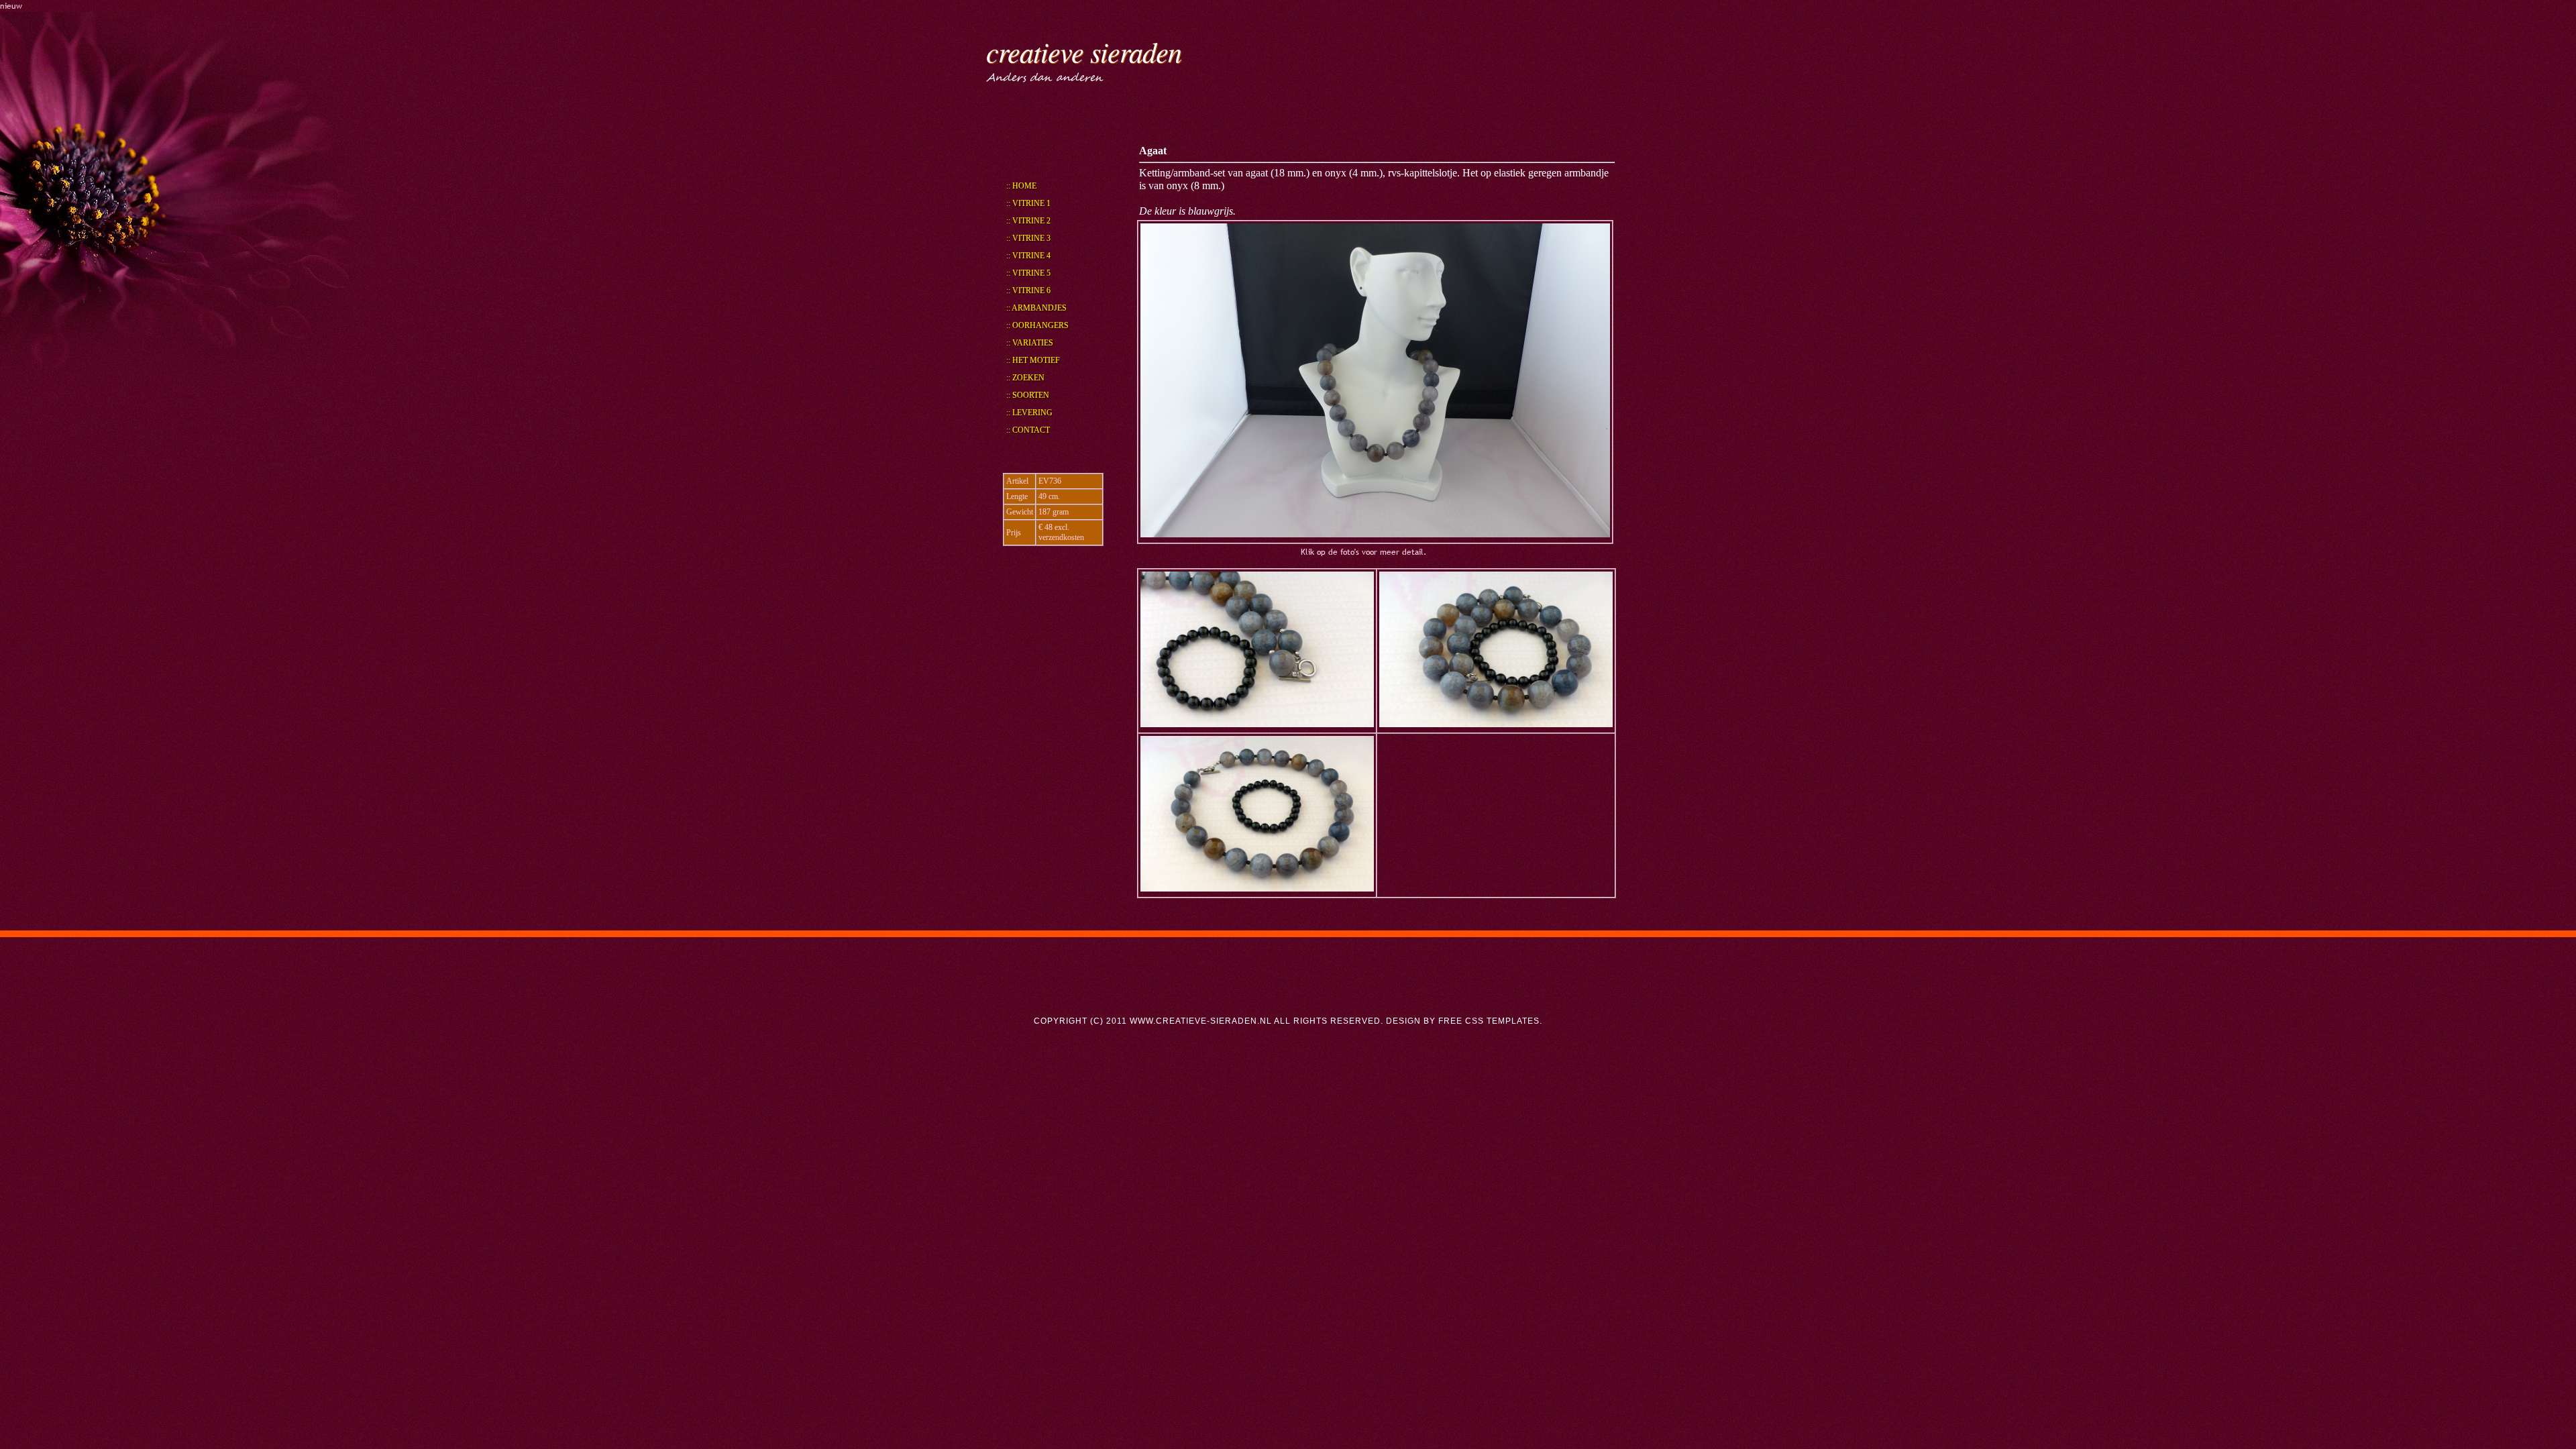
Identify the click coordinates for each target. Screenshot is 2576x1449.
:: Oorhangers (1037, 325)
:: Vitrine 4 (1028, 256)
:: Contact (1028, 430)
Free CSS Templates (1489, 1021)
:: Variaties (1030, 343)
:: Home (1021, 186)
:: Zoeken (1025, 378)
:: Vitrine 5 (1028, 273)
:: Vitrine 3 (1028, 238)
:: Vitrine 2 (1028, 221)
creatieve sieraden (1084, 51)
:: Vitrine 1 (1028, 203)
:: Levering (1029, 413)
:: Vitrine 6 (1028, 290)
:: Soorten (1028, 395)
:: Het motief (1033, 360)
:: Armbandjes (1036, 308)
